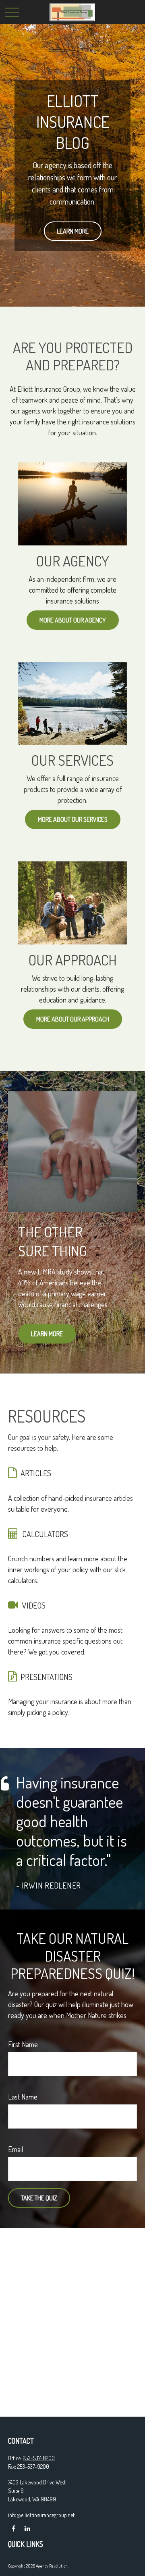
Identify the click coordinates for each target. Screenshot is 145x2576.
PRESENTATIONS (47, 1677)
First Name (23, 2044)
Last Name (23, 2097)
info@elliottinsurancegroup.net (41, 2515)
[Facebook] (13, 2529)
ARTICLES (36, 1473)
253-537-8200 (39, 2458)
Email (16, 2149)
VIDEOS (34, 1605)
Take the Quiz (39, 2198)
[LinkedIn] (27, 2529)
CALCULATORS (45, 1534)
